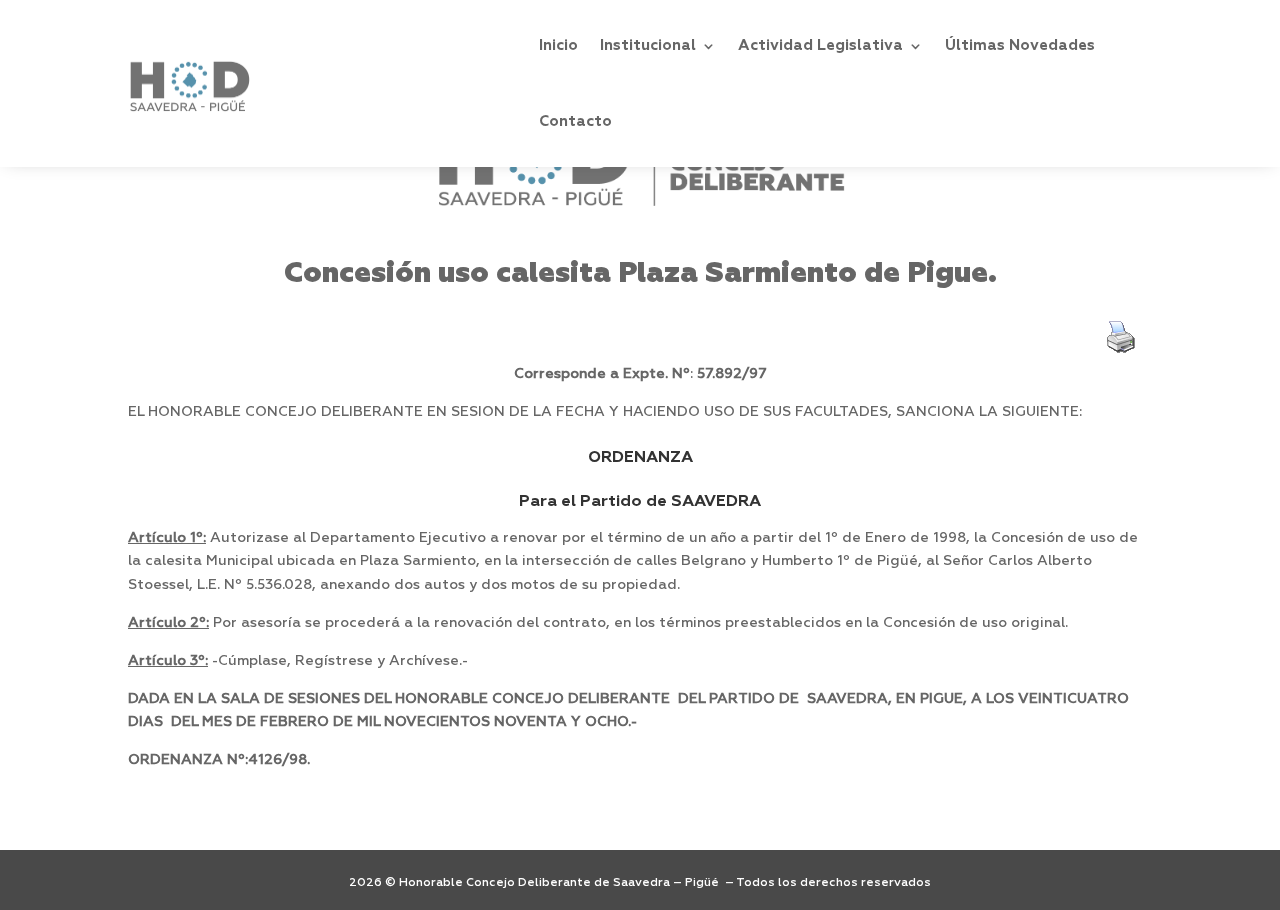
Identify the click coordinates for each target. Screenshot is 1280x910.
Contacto (575, 121)
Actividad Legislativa (820, 45)
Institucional (648, 45)
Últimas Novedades (1020, 45)
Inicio (558, 45)
